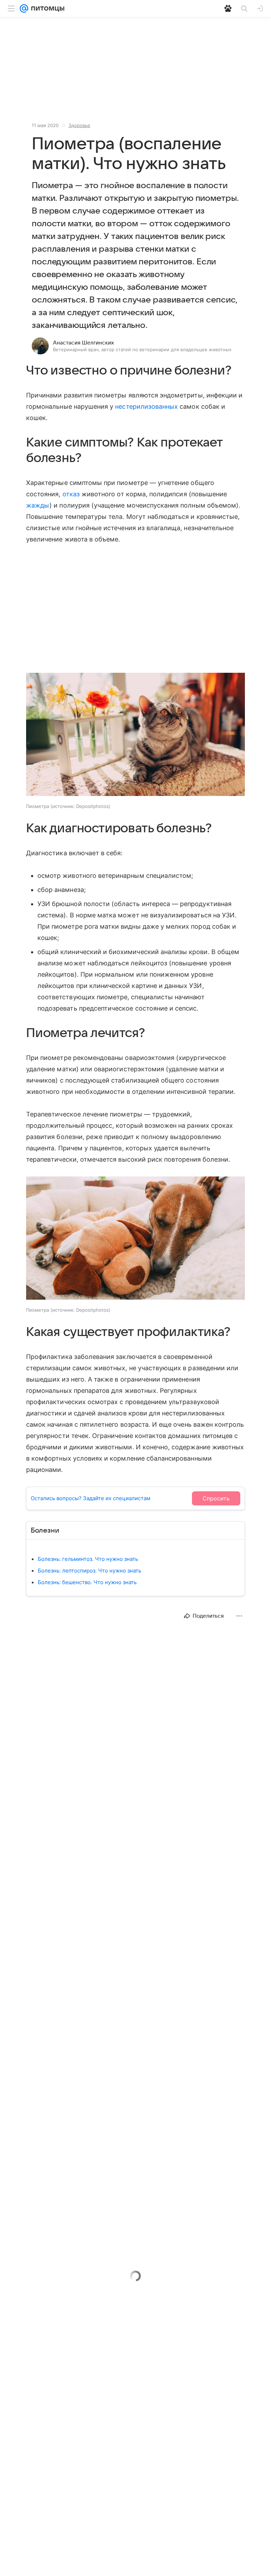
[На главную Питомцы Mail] (46, 8)
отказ (71, 494)
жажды (38, 505)
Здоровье (79, 125)
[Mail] (24, 8)
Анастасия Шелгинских (83, 343)
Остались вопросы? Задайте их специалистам (91, 1498)
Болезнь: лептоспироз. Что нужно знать (89, 1571)
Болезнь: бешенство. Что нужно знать (87, 1582)
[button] (135, 735)
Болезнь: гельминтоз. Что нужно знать (88, 1559)
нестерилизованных (146, 406)
